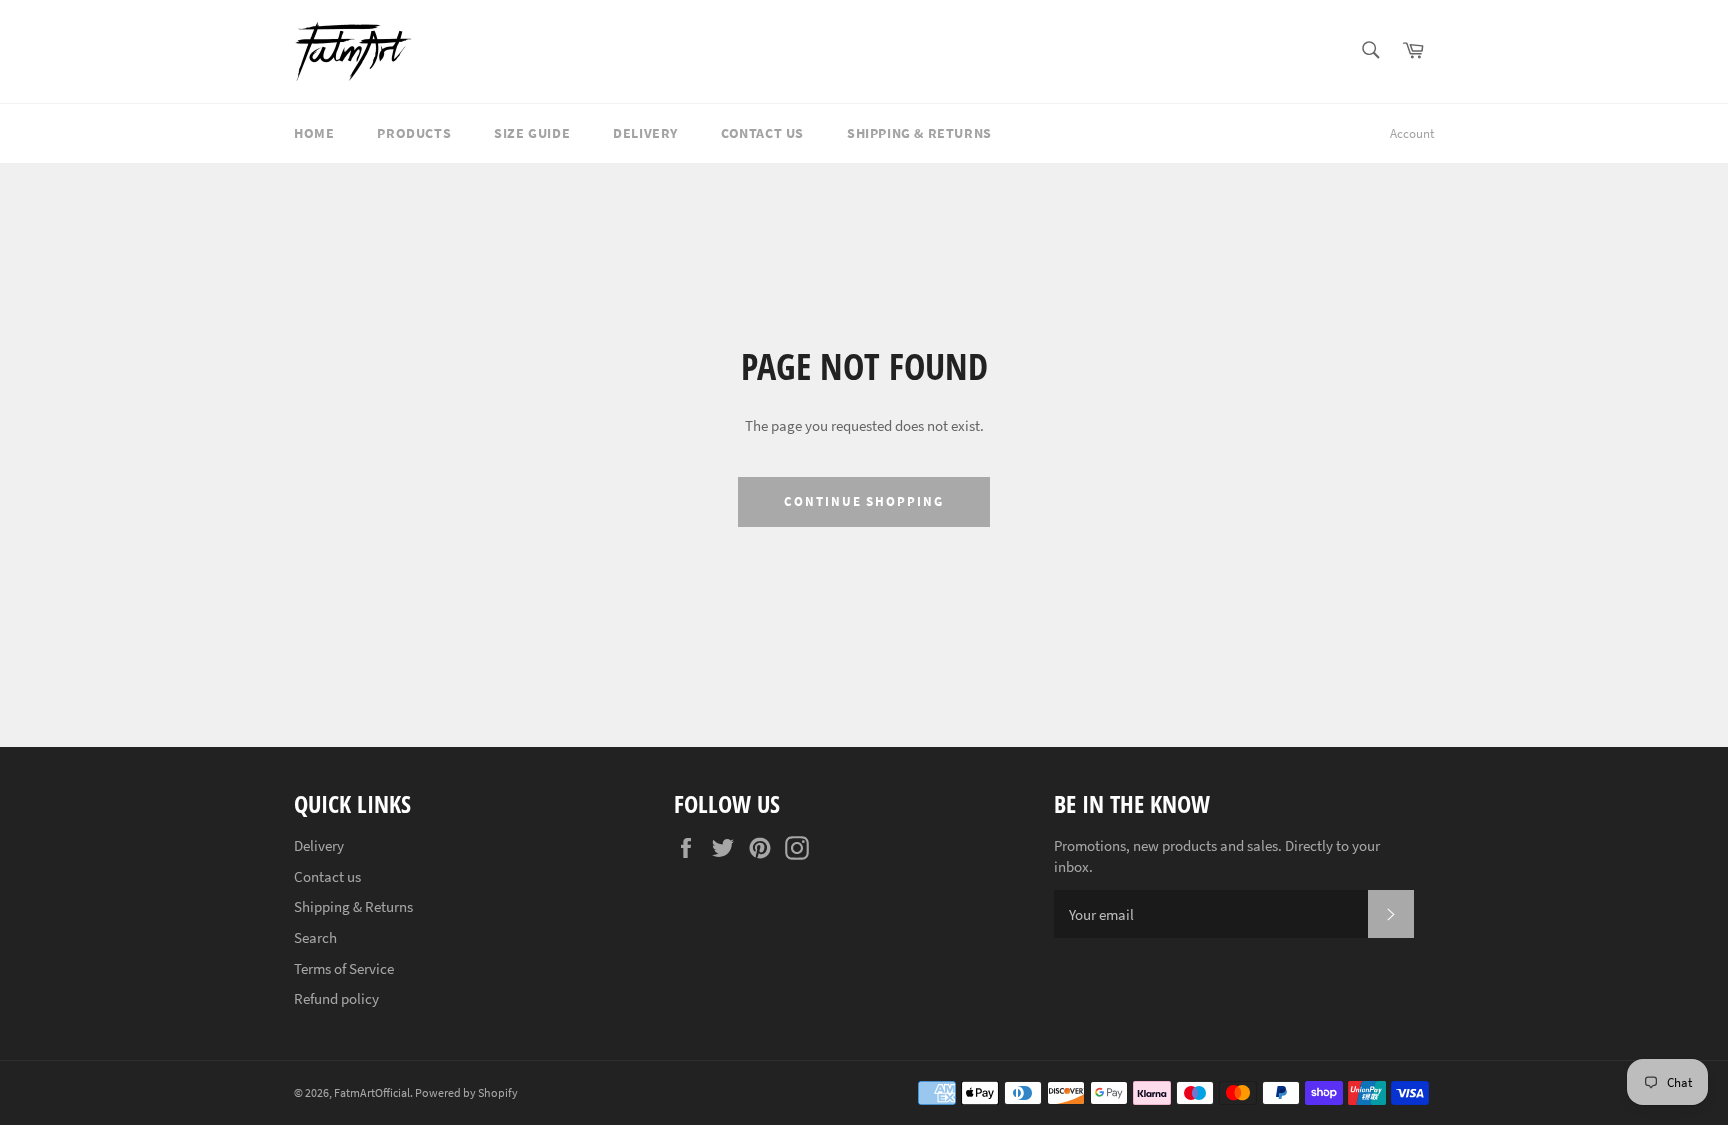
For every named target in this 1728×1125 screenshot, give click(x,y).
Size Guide (532, 133)
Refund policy (336, 998)
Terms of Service (344, 968)
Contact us (762, 133)
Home (314, 133)
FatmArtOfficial (372, 1092)
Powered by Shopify (466, 1092)
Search (315, 937)
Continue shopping (864, 501)
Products (414, 133)
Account (1412, 133)
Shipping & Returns (919, 133)
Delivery (645, 133)
